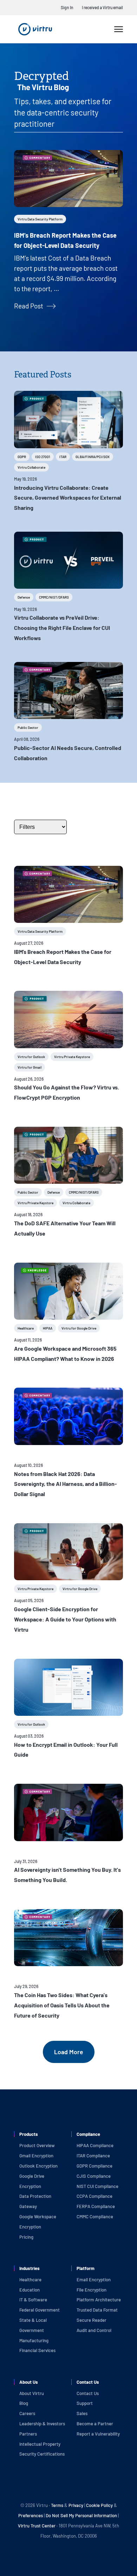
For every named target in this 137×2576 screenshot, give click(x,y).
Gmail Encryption (36, 2156)
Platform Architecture (99, 2300)
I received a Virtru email (102, 7)
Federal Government (40, 2310)
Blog (24, 2403)
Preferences (31, 2515)
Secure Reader (92, 2320)
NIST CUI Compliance (97, 2186)
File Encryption (92, 2290)
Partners (28, 2434)
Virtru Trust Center (37, 2526)
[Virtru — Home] (35, 29)
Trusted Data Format (97, 2310)
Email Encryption (94, 2280)
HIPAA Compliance (95, 2145)
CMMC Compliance (95, 2217)
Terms (58, 2505)
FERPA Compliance (96, 2206)
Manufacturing (34, 2340)
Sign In (67, 7)
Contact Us (88, 2393)
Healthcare (30, 2280)
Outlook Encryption (38, 2166)
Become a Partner (95, 2424)
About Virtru (32, 2393)
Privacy (76, 2505)
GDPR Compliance (94, 2166)
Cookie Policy (99, 2505)
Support (85, 2403)
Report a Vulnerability (98, 2434)
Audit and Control (94, 2330)
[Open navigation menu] (119, 29)
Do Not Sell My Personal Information (81, 2515)
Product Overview (37, 2145)
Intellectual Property (40, 2444)
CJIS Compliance (94, 2176)
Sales (82, 2413)
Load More (69, 2052)
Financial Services (37, 2350)
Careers (27, 2413)
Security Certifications (42, 2454)
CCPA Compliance (94, 2196)
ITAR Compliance (93, 2156)
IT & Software (33, 2300)
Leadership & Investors (42, 2424)
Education (30, 2290)
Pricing (26, 2237)
